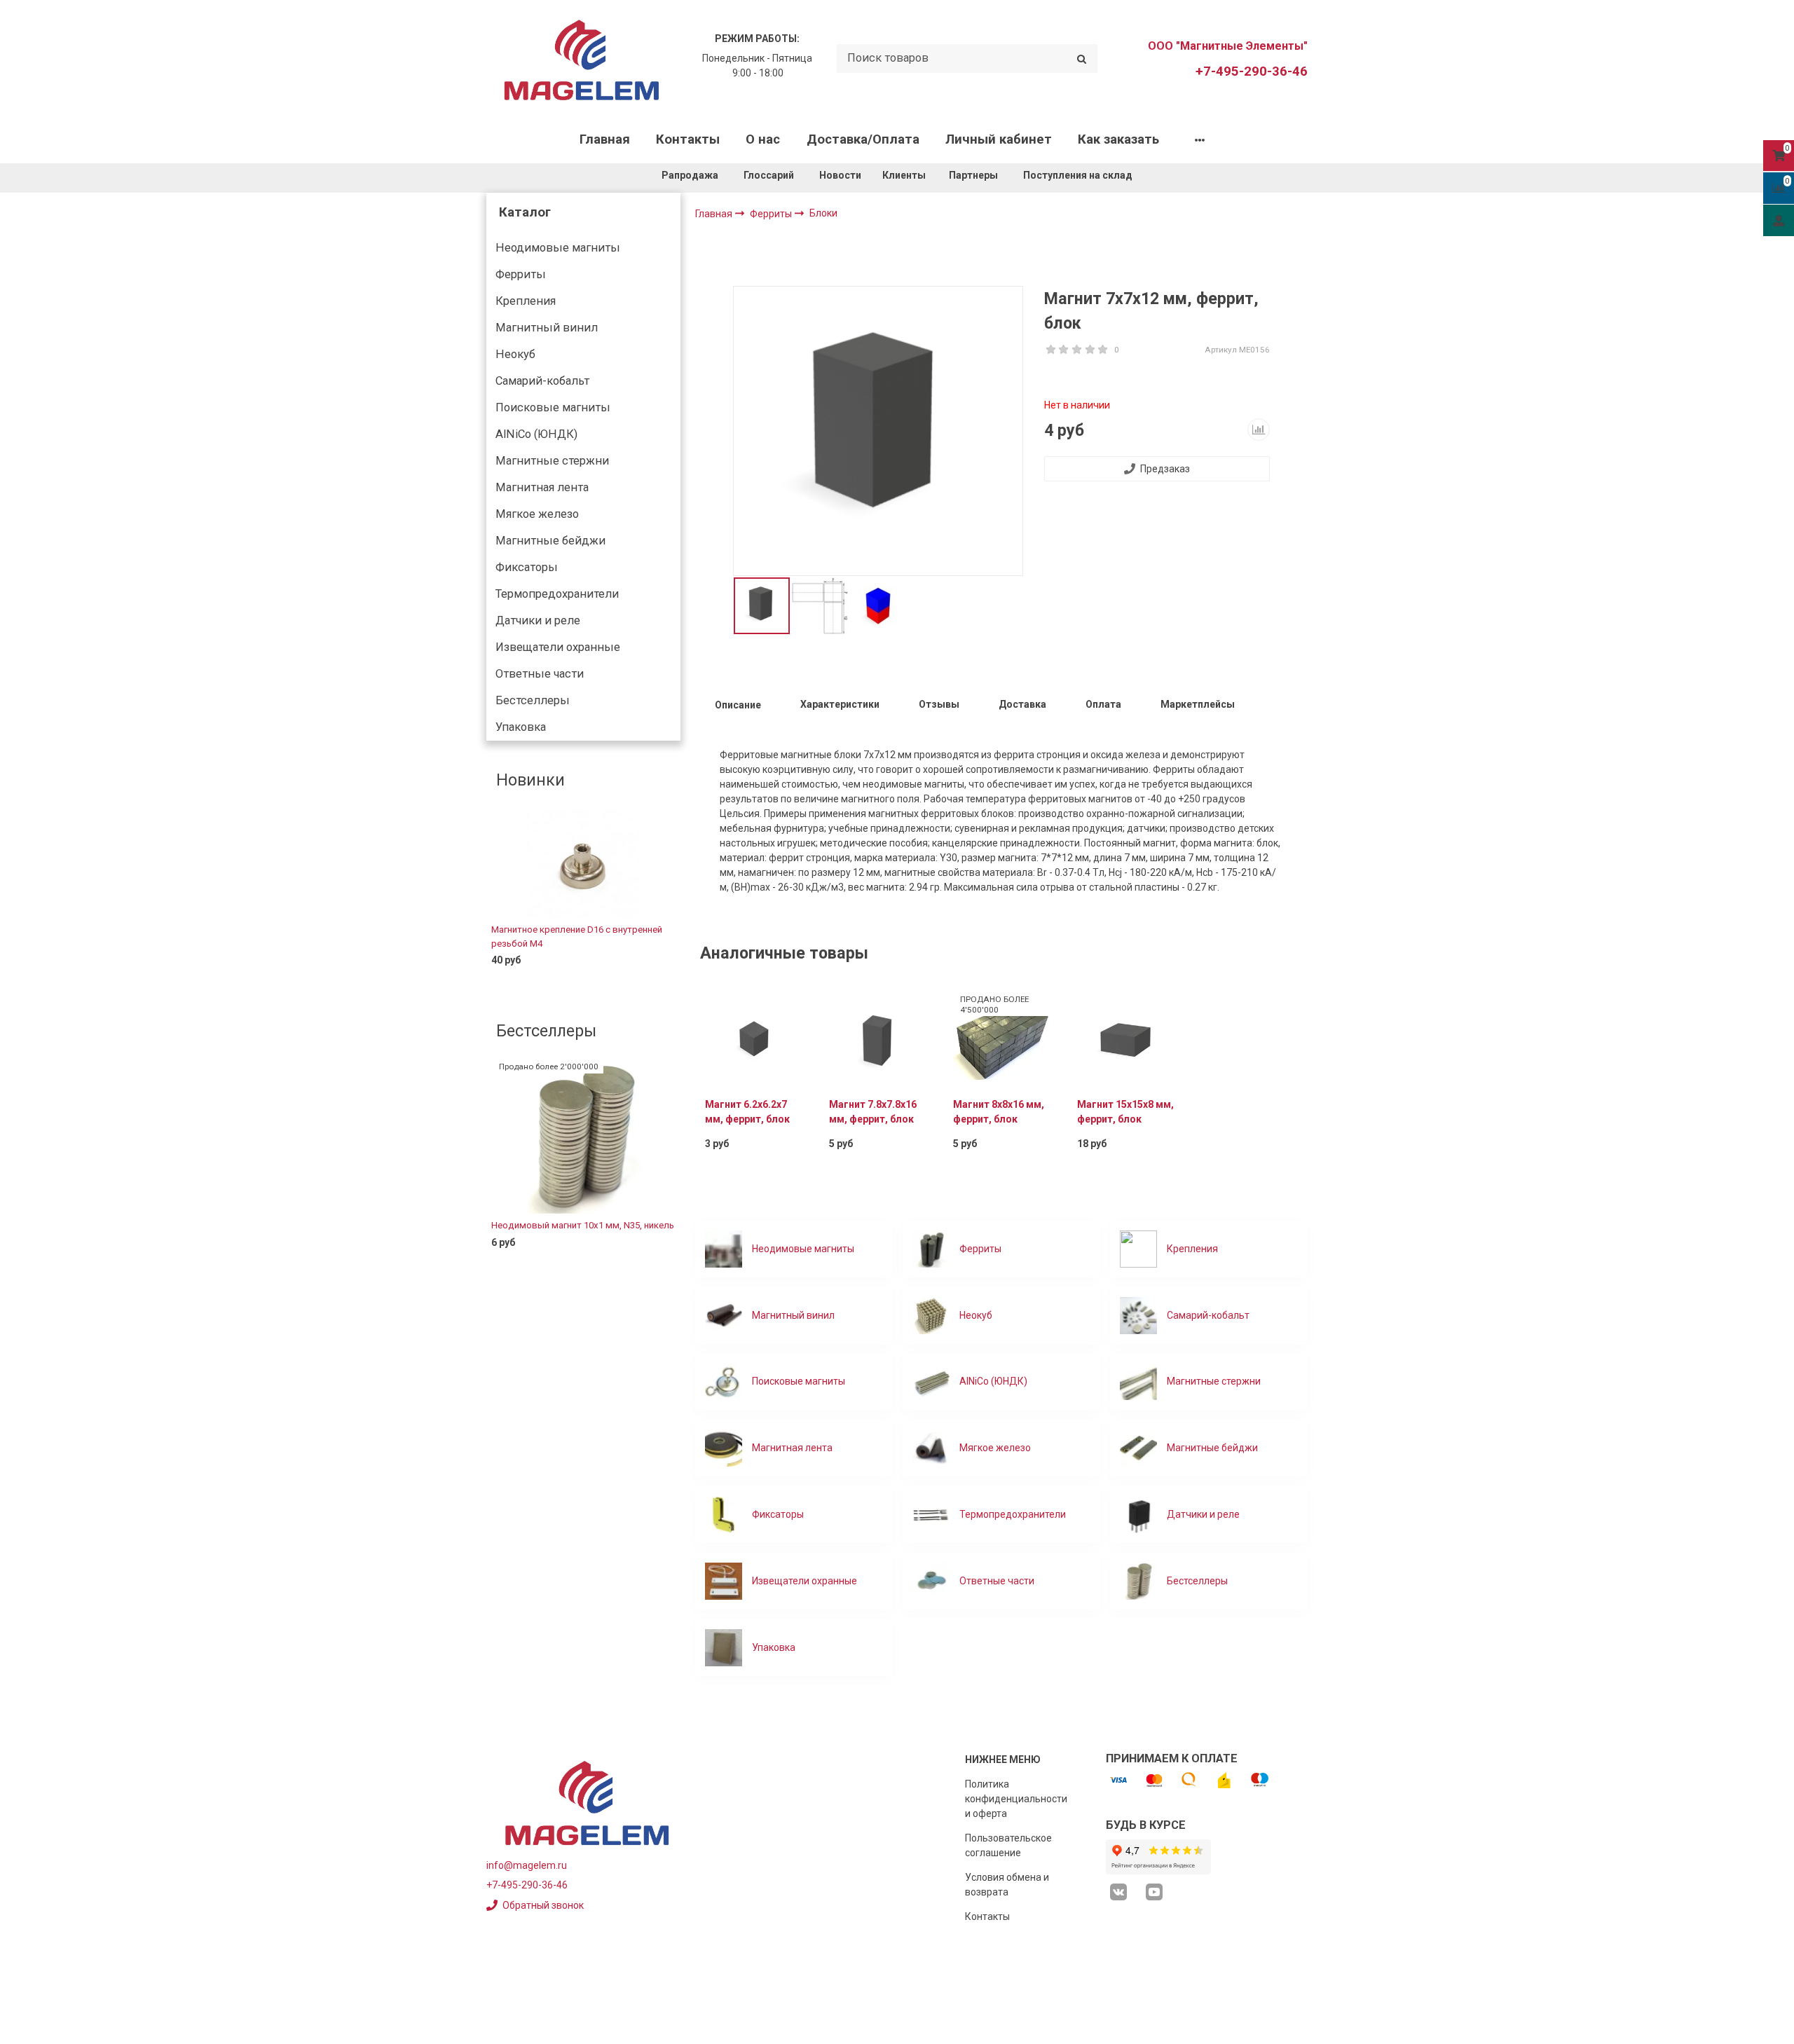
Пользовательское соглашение (1008, 1845)
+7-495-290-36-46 (1252, 71)
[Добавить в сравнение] (1259, 430)
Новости (840, 175)
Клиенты (905, 175)
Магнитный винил (547, 328)
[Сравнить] (659, 983)
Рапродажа (690, 175)
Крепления (526, 301)
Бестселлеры (533, 700)
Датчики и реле (538, 620)
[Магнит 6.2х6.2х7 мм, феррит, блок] (754, 1038)
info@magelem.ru (527, 1865)
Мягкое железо (537, 514)
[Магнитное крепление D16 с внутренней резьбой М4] (583, 863)
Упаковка (521, 727)
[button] (496, 900)
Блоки (823, 213)
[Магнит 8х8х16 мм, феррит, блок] (1002, 1038)
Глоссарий (769, 175)
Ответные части (540, 674)
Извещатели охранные (558, 647)
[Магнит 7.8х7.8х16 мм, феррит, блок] (878, 1038)
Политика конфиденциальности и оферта (1016, 1799)
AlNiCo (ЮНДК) (536, 434)
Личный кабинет (999, 139)
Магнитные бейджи (550, 541)
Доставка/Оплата (863, 139)
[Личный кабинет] (1779, 220)
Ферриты (521, 274)
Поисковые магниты (553, 407)
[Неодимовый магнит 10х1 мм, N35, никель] (583, 1137)
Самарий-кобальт (542, 381)
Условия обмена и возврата (1007, 1885)
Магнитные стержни (552, 461)
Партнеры (973, 175)
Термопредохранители (557, 594)
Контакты (688, 139)
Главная (605, 139)
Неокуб (515, 354)
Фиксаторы (527, 567)
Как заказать (1118, 139)
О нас (763, 139)
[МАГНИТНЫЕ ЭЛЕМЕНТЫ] (582, 59)
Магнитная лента (542, 487)
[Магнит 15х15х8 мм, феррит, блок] (1126, 1038)
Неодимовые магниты (558, 248)
